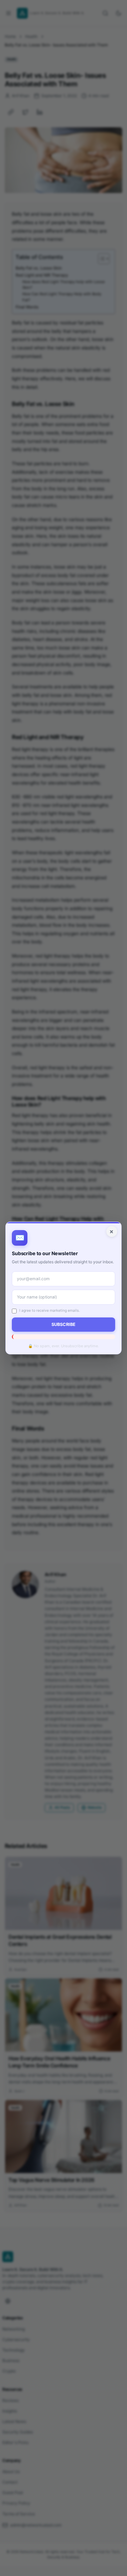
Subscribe (63, 1324)
